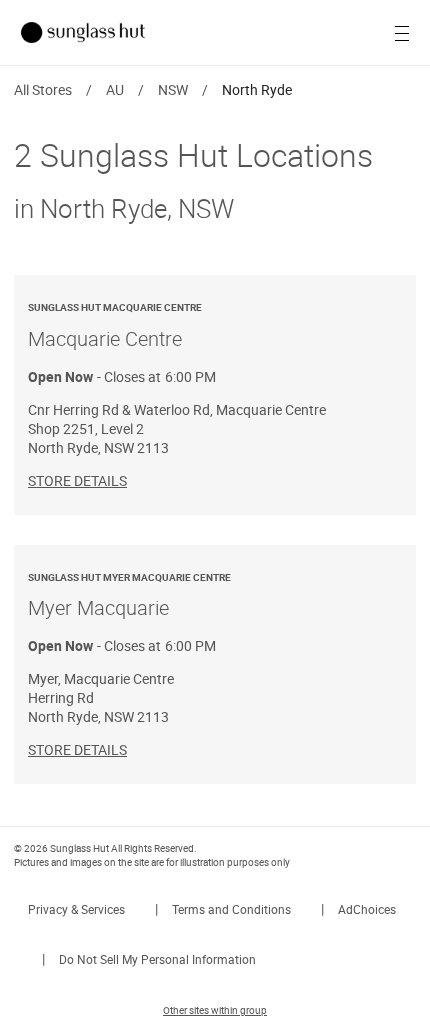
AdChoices (367, 909)
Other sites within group (215, 1010)
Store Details (77, 480)
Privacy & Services (76, 909)
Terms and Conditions (231, 909)
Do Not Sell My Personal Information (157, 959)
